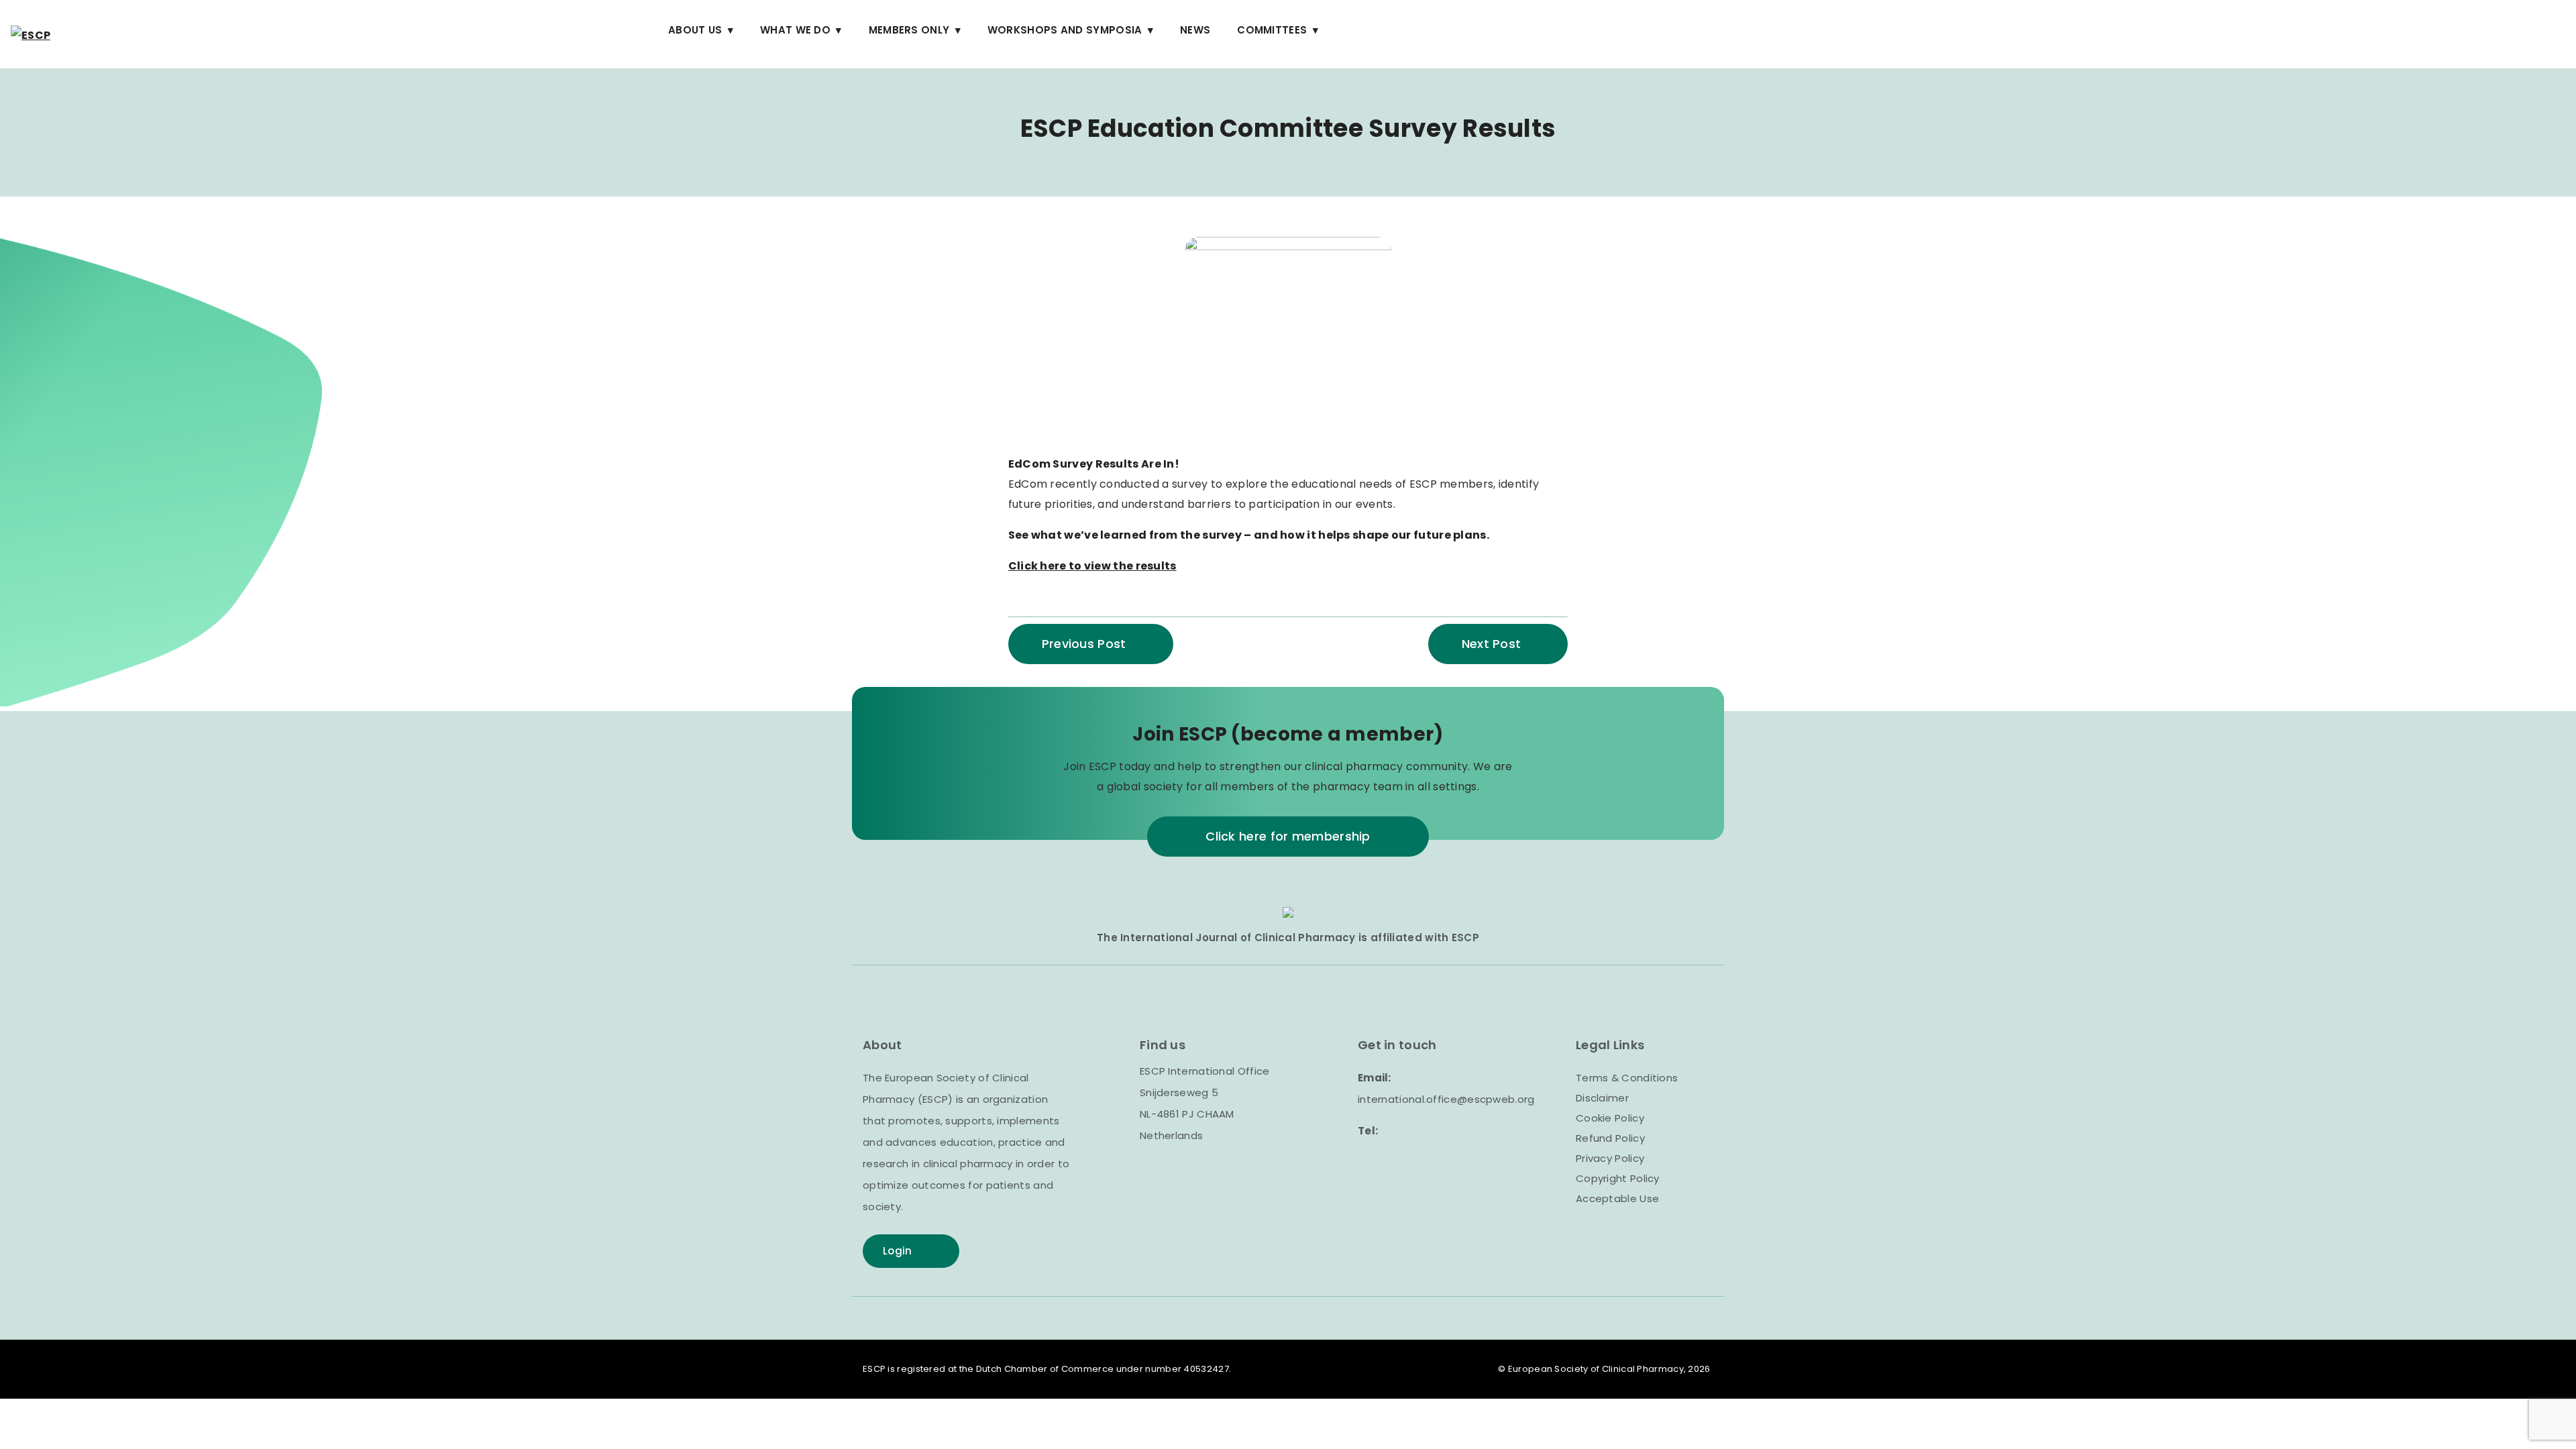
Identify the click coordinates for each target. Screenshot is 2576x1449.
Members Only (909, 30)
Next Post (1492, 644)
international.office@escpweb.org (1446, 1099)
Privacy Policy (1610, 1158)
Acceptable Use (1617, 1198)
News (1195, 30)
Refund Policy (1610, 1138)
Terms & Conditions (1627, 1078)
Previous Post (1084, 644)
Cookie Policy (1610, 1118)
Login (898, 1251)
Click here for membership (1288, 836)
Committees (1272, 30)
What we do (795, 30)
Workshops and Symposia (1065, 30)
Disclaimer (1602, 1098)
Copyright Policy (1618, 1178)
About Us (695, 30)
